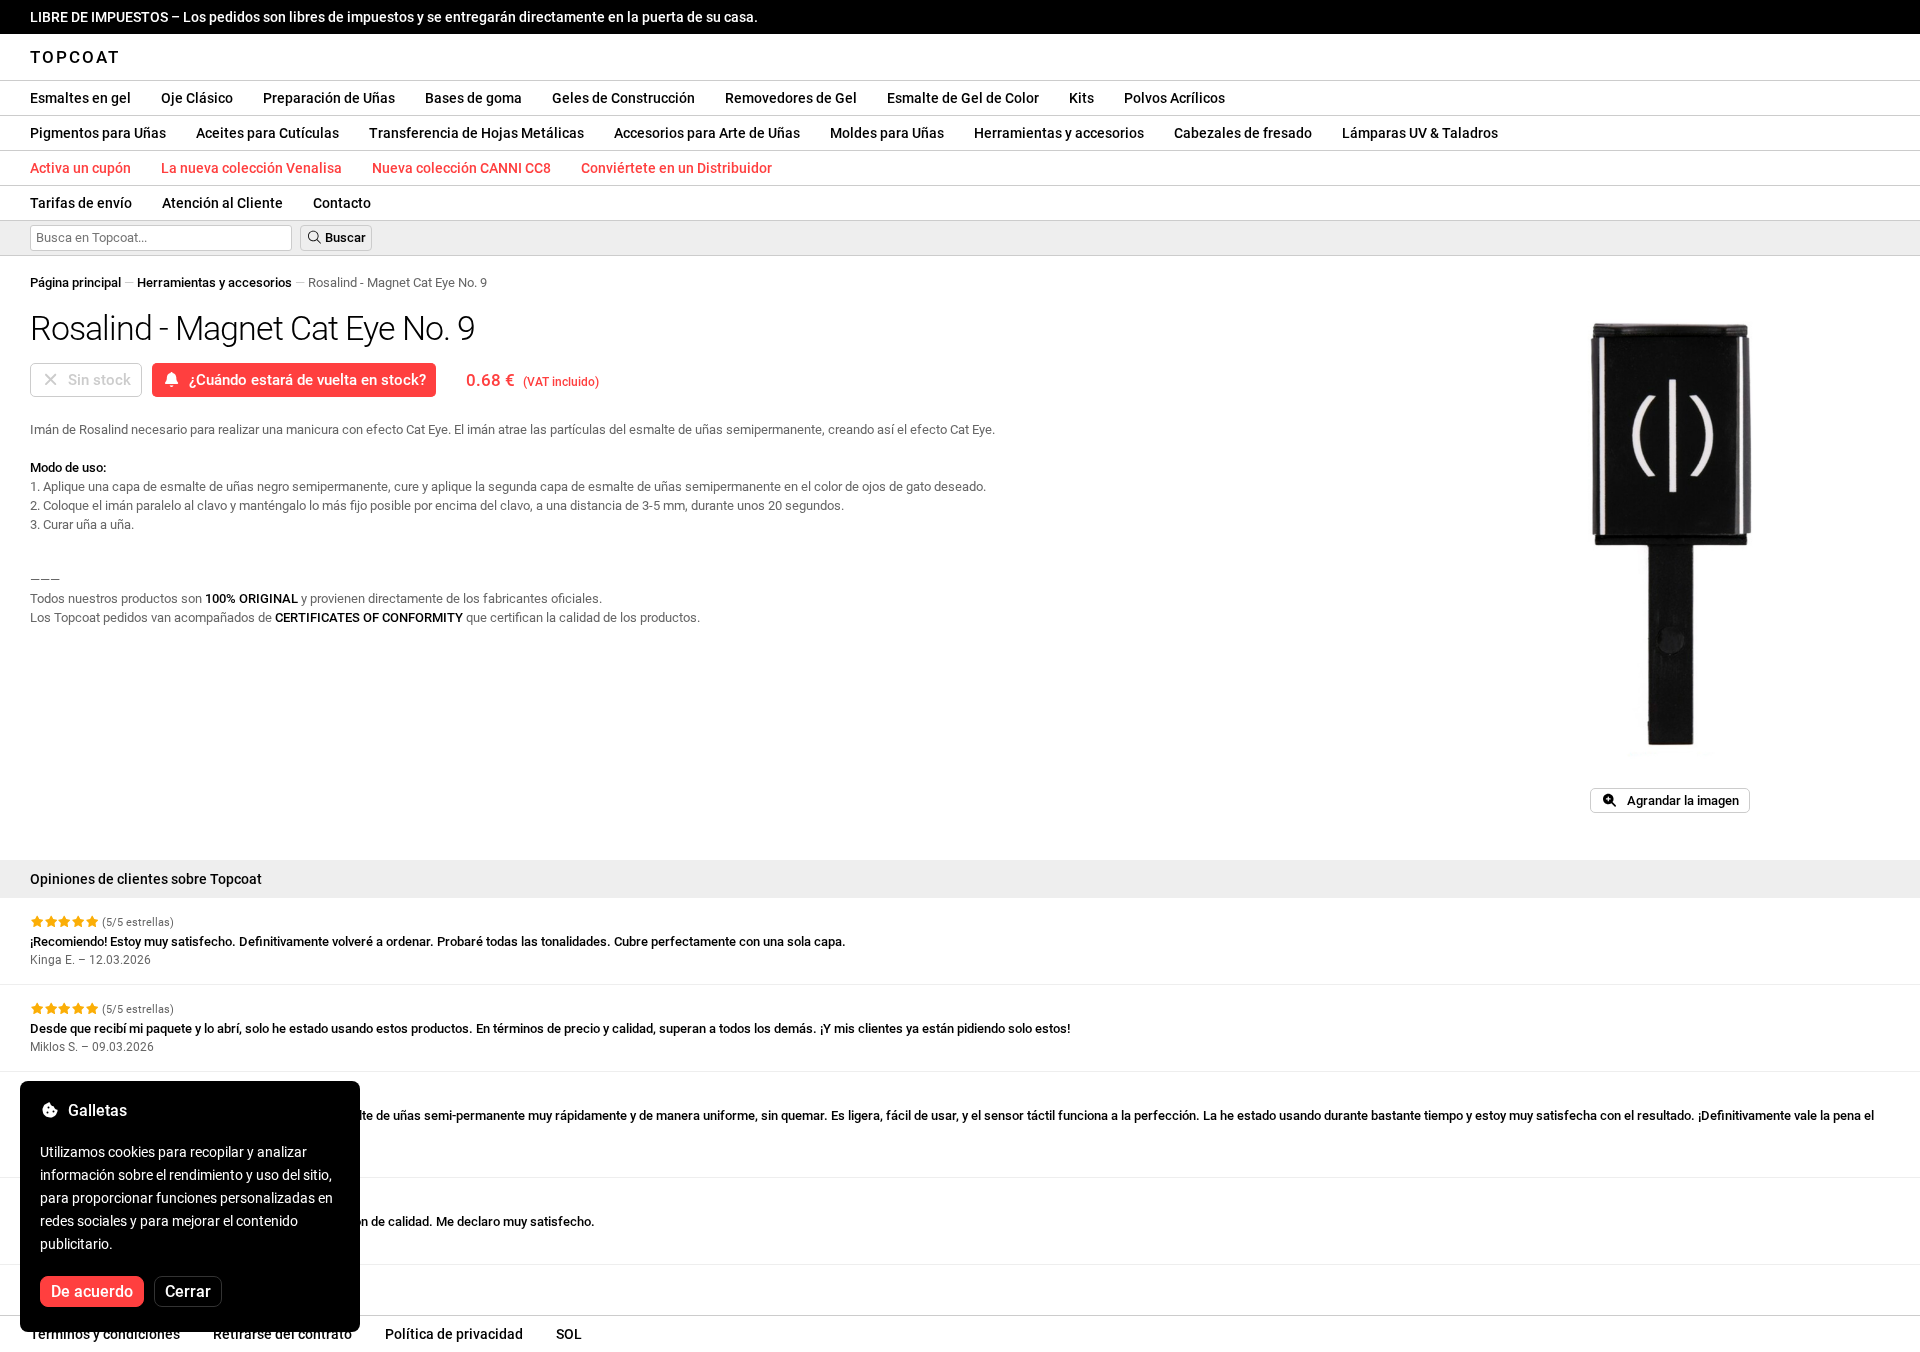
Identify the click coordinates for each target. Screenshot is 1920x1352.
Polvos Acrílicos (1174, 98)
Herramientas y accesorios (1059, 133)
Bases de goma (473, 98)
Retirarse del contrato (282, 1334)
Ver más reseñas (82, 1282)
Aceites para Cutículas (267, 133)
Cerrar (188, 1291)
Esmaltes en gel (80, 98)
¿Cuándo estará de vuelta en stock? (303, 380)
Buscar (344, 237)
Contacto (342, 203)
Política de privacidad (454, 1334)
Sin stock (95, 380)
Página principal (75, 282)
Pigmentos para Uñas (98, 133)
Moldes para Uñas (887, 133)
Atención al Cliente (222, 203)
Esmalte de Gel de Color (963, 98)
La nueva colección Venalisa (251, 168)
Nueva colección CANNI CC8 (461, 168)
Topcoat (75, 57)
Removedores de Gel (791, 98)
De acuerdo (92, 1291)
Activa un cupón (80, 168)
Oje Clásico (197, 98)
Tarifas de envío (81, 203)
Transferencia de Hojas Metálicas (476, 133)
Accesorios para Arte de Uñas (707, 133)
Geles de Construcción (623, 98)
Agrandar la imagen (1678, 800)
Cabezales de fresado (1243, 133)
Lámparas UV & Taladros (1420, 133)
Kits (1081, 98)
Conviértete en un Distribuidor (676, 168)
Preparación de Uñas (329, 98)
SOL (569, 1334)
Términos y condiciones (105, 1334)
